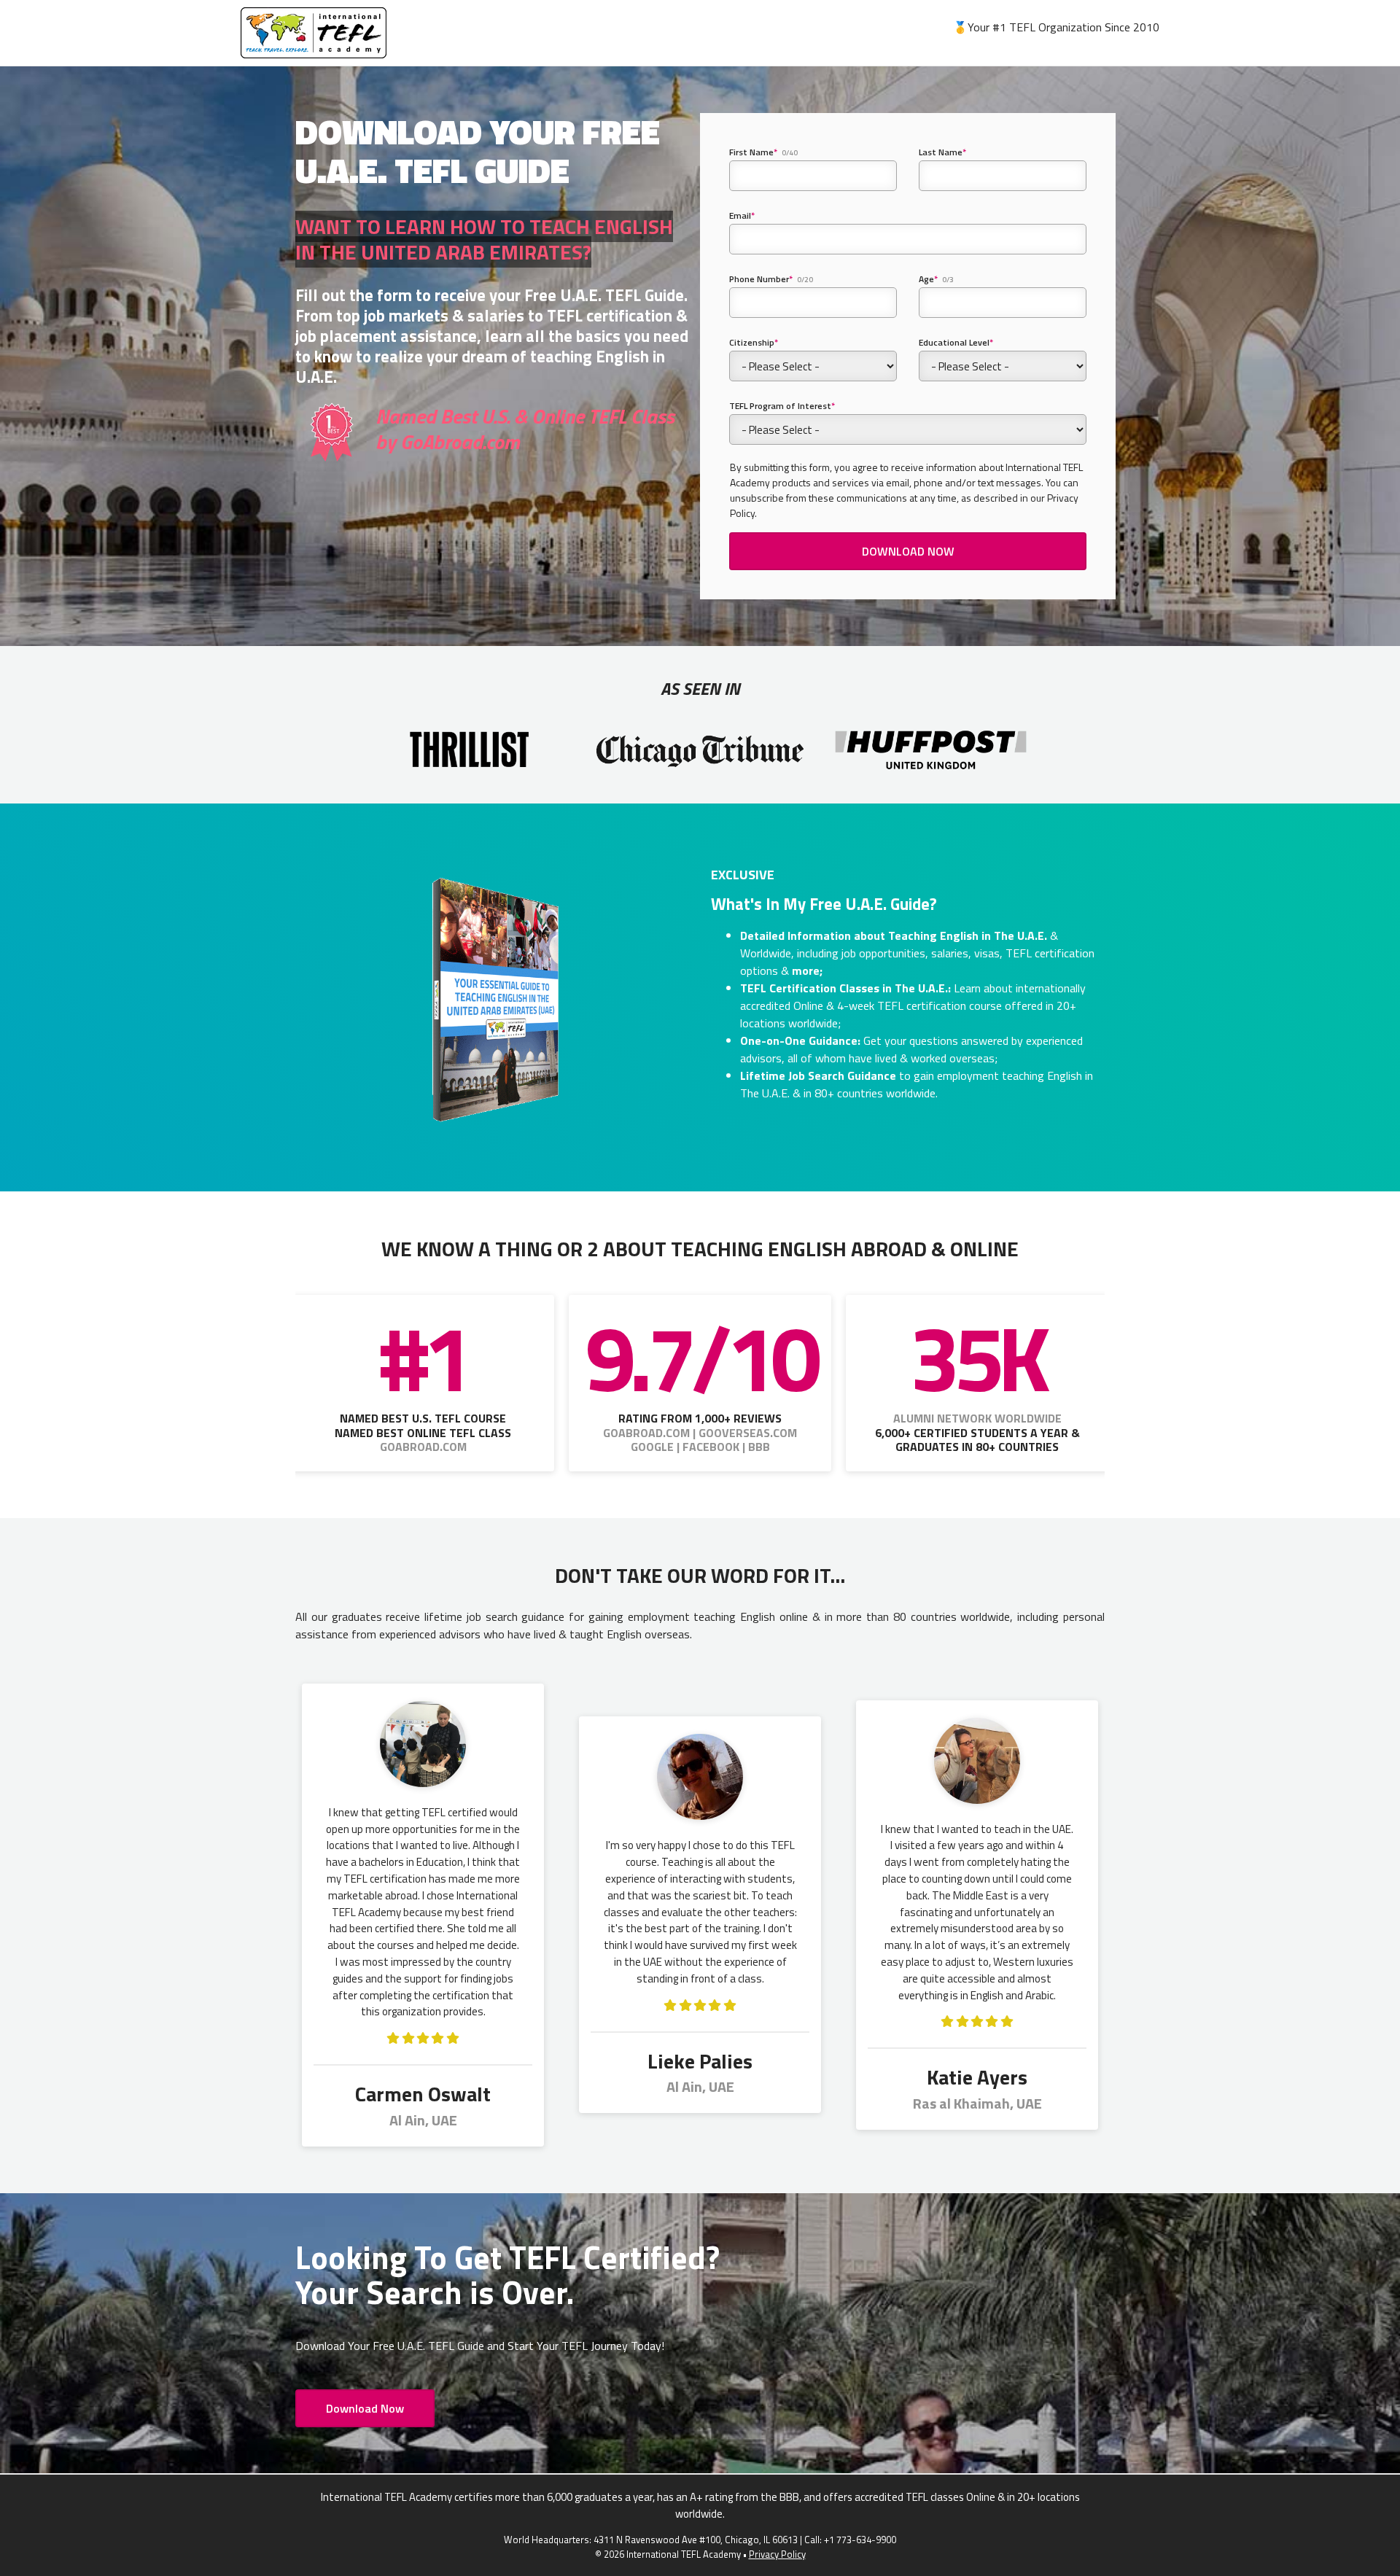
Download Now (365, 2408)
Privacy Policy (777, 2554)
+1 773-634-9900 (860, 2540)
